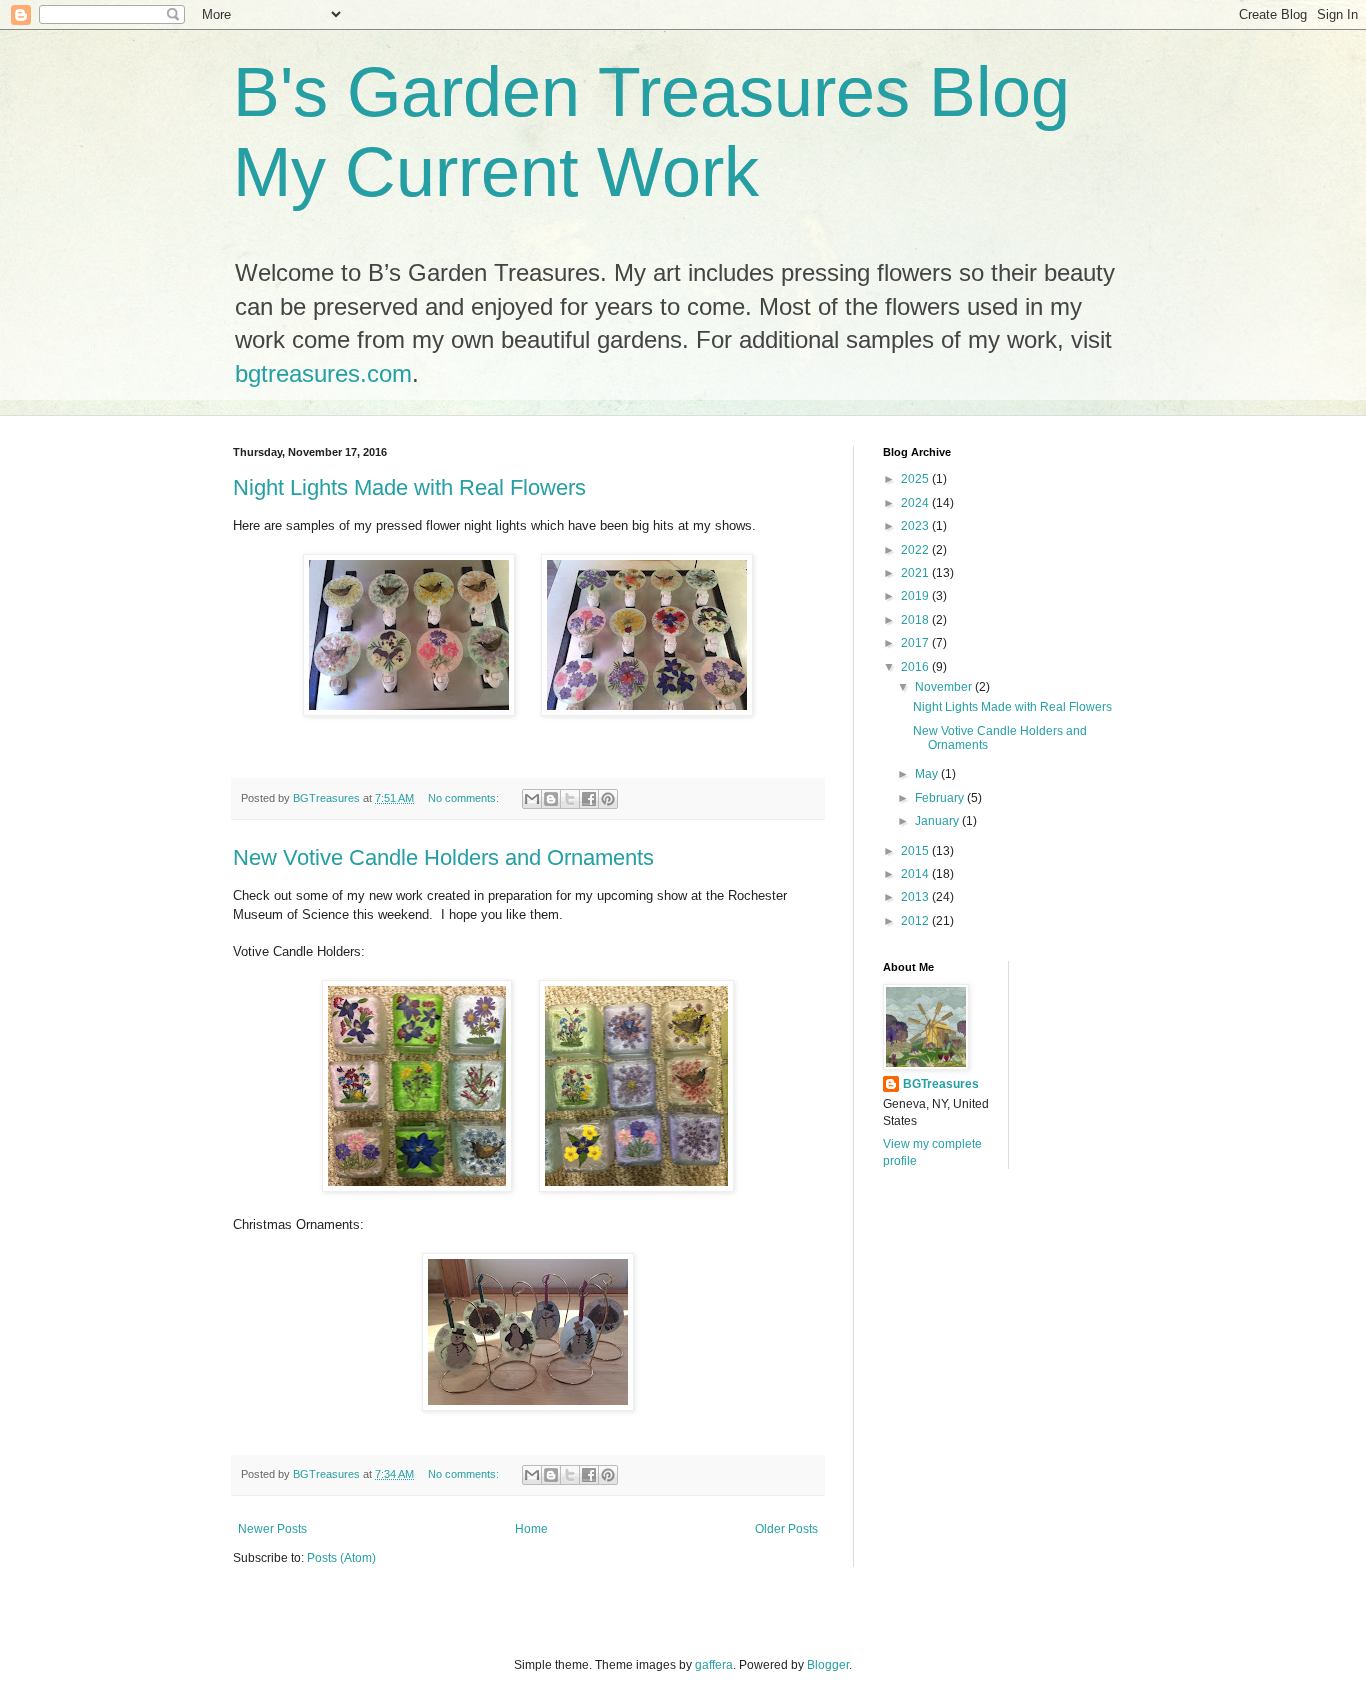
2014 (916, 874)
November (945, 687)
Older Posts (786, 1529)
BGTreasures (941, 1084)
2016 (916, 667)
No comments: (465, 798)
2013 (916, 897)
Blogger (828, 1665)
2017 (916, 643)
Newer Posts (272, 1529)
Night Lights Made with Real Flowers (409, 487)
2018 (916, 620)
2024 (916, 503)
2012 (916, 921)
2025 (916, 479)
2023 (916, 526)
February (941, 798)
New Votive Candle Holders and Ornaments (443, 857)
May (928, 774)
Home (531, 1529)
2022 (916, 550)
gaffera (714, 1665)
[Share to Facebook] (589, 799)
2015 (916, 851)
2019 (916, 596)
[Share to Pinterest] (608, 799)
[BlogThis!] (551, 799)
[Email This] (532, 799)
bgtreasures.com (323, 373)
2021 (916, 573)
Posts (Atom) (341, 1558)
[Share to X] (570, 799)
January (938, 821)
